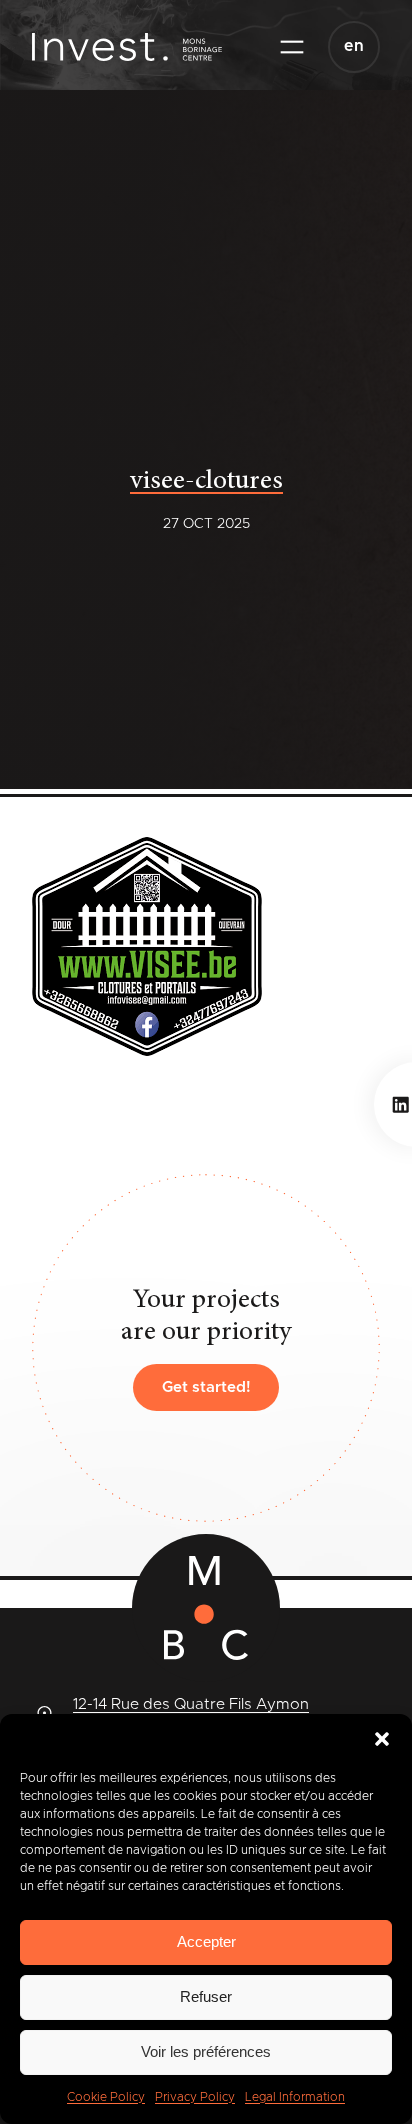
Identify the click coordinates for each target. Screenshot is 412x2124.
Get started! (206, 1387)
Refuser (206, 1996)
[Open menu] (292, 47)
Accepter (206, 1941)
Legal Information (295, 2097)
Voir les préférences (206, 2051)
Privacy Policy (195, 2097)
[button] (382, 1739)
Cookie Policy (106, 2097)
